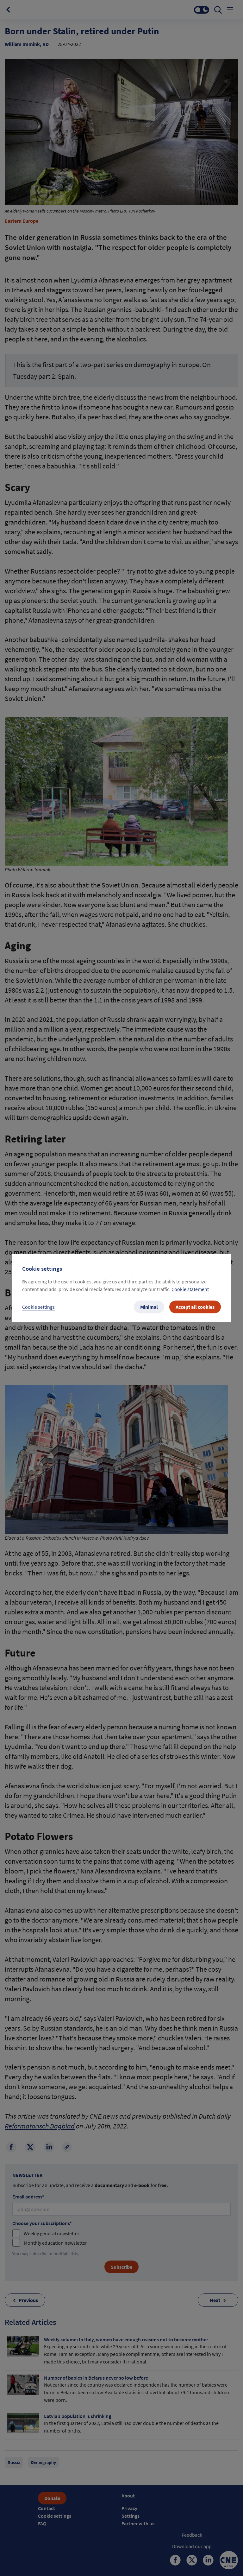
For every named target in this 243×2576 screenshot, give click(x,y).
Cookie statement (190, 1289)
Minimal (149, 1307)
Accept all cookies (195, 1307)
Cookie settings (38, 1307)
